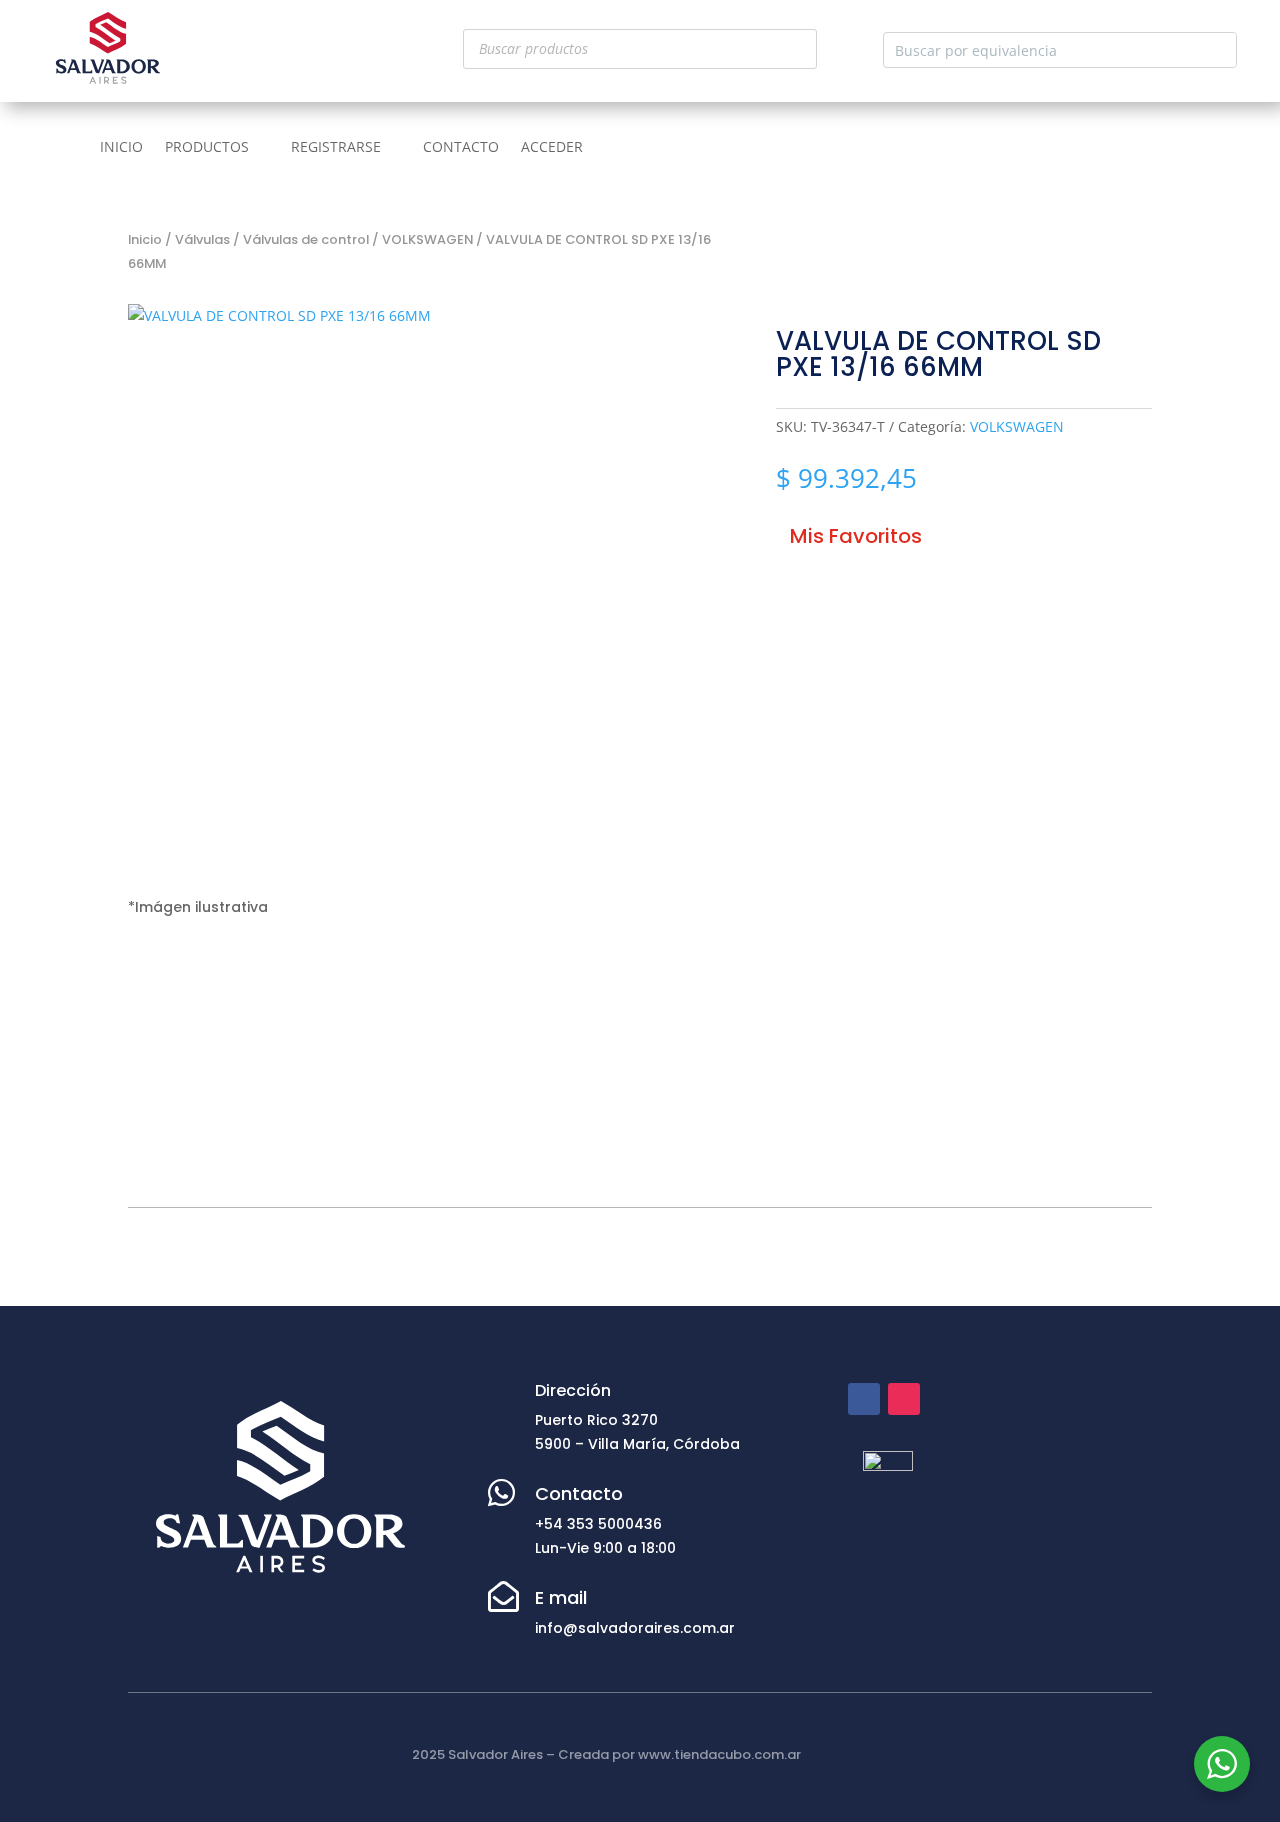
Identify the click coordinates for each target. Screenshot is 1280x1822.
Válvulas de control (306, 239)
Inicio (145, 239)
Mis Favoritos (856, 536)
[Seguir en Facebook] (864, 1399)
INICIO (121, 148)
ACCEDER (552, 148)
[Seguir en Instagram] (904, 1399)
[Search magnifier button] (1219, 50)
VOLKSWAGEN (427, 239)
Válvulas (202, 239)
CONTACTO (461, 148)
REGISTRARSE (336, 148)
